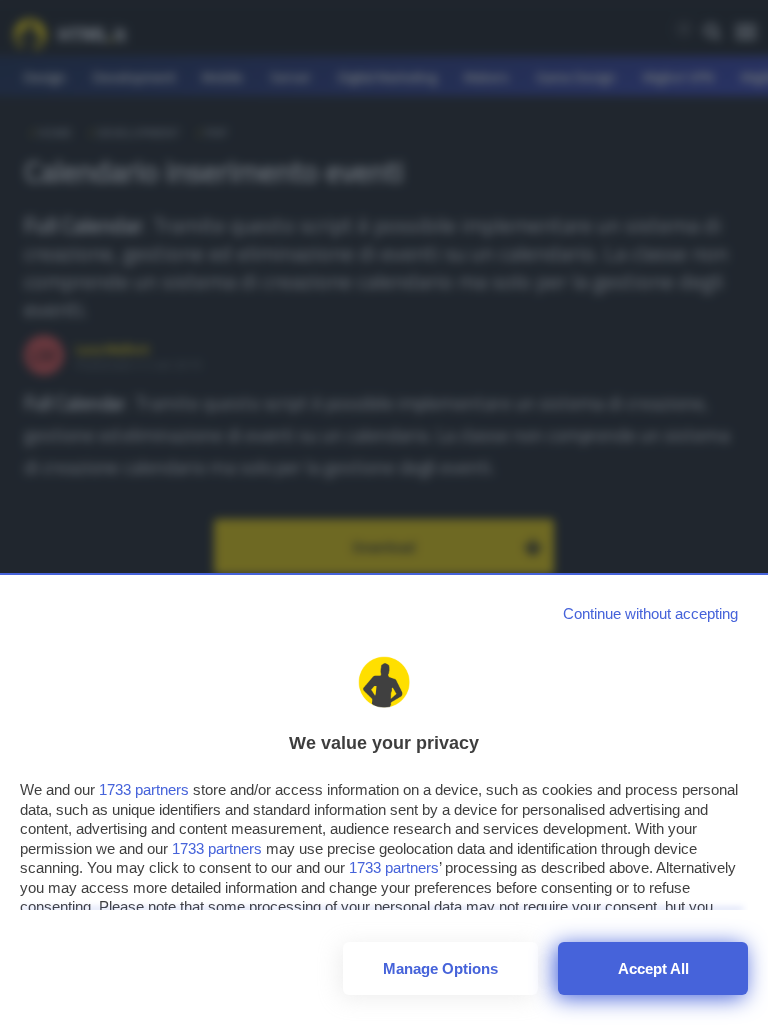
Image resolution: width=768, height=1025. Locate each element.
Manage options (440, 968)
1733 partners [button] (144, 789)
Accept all (653, 968)
